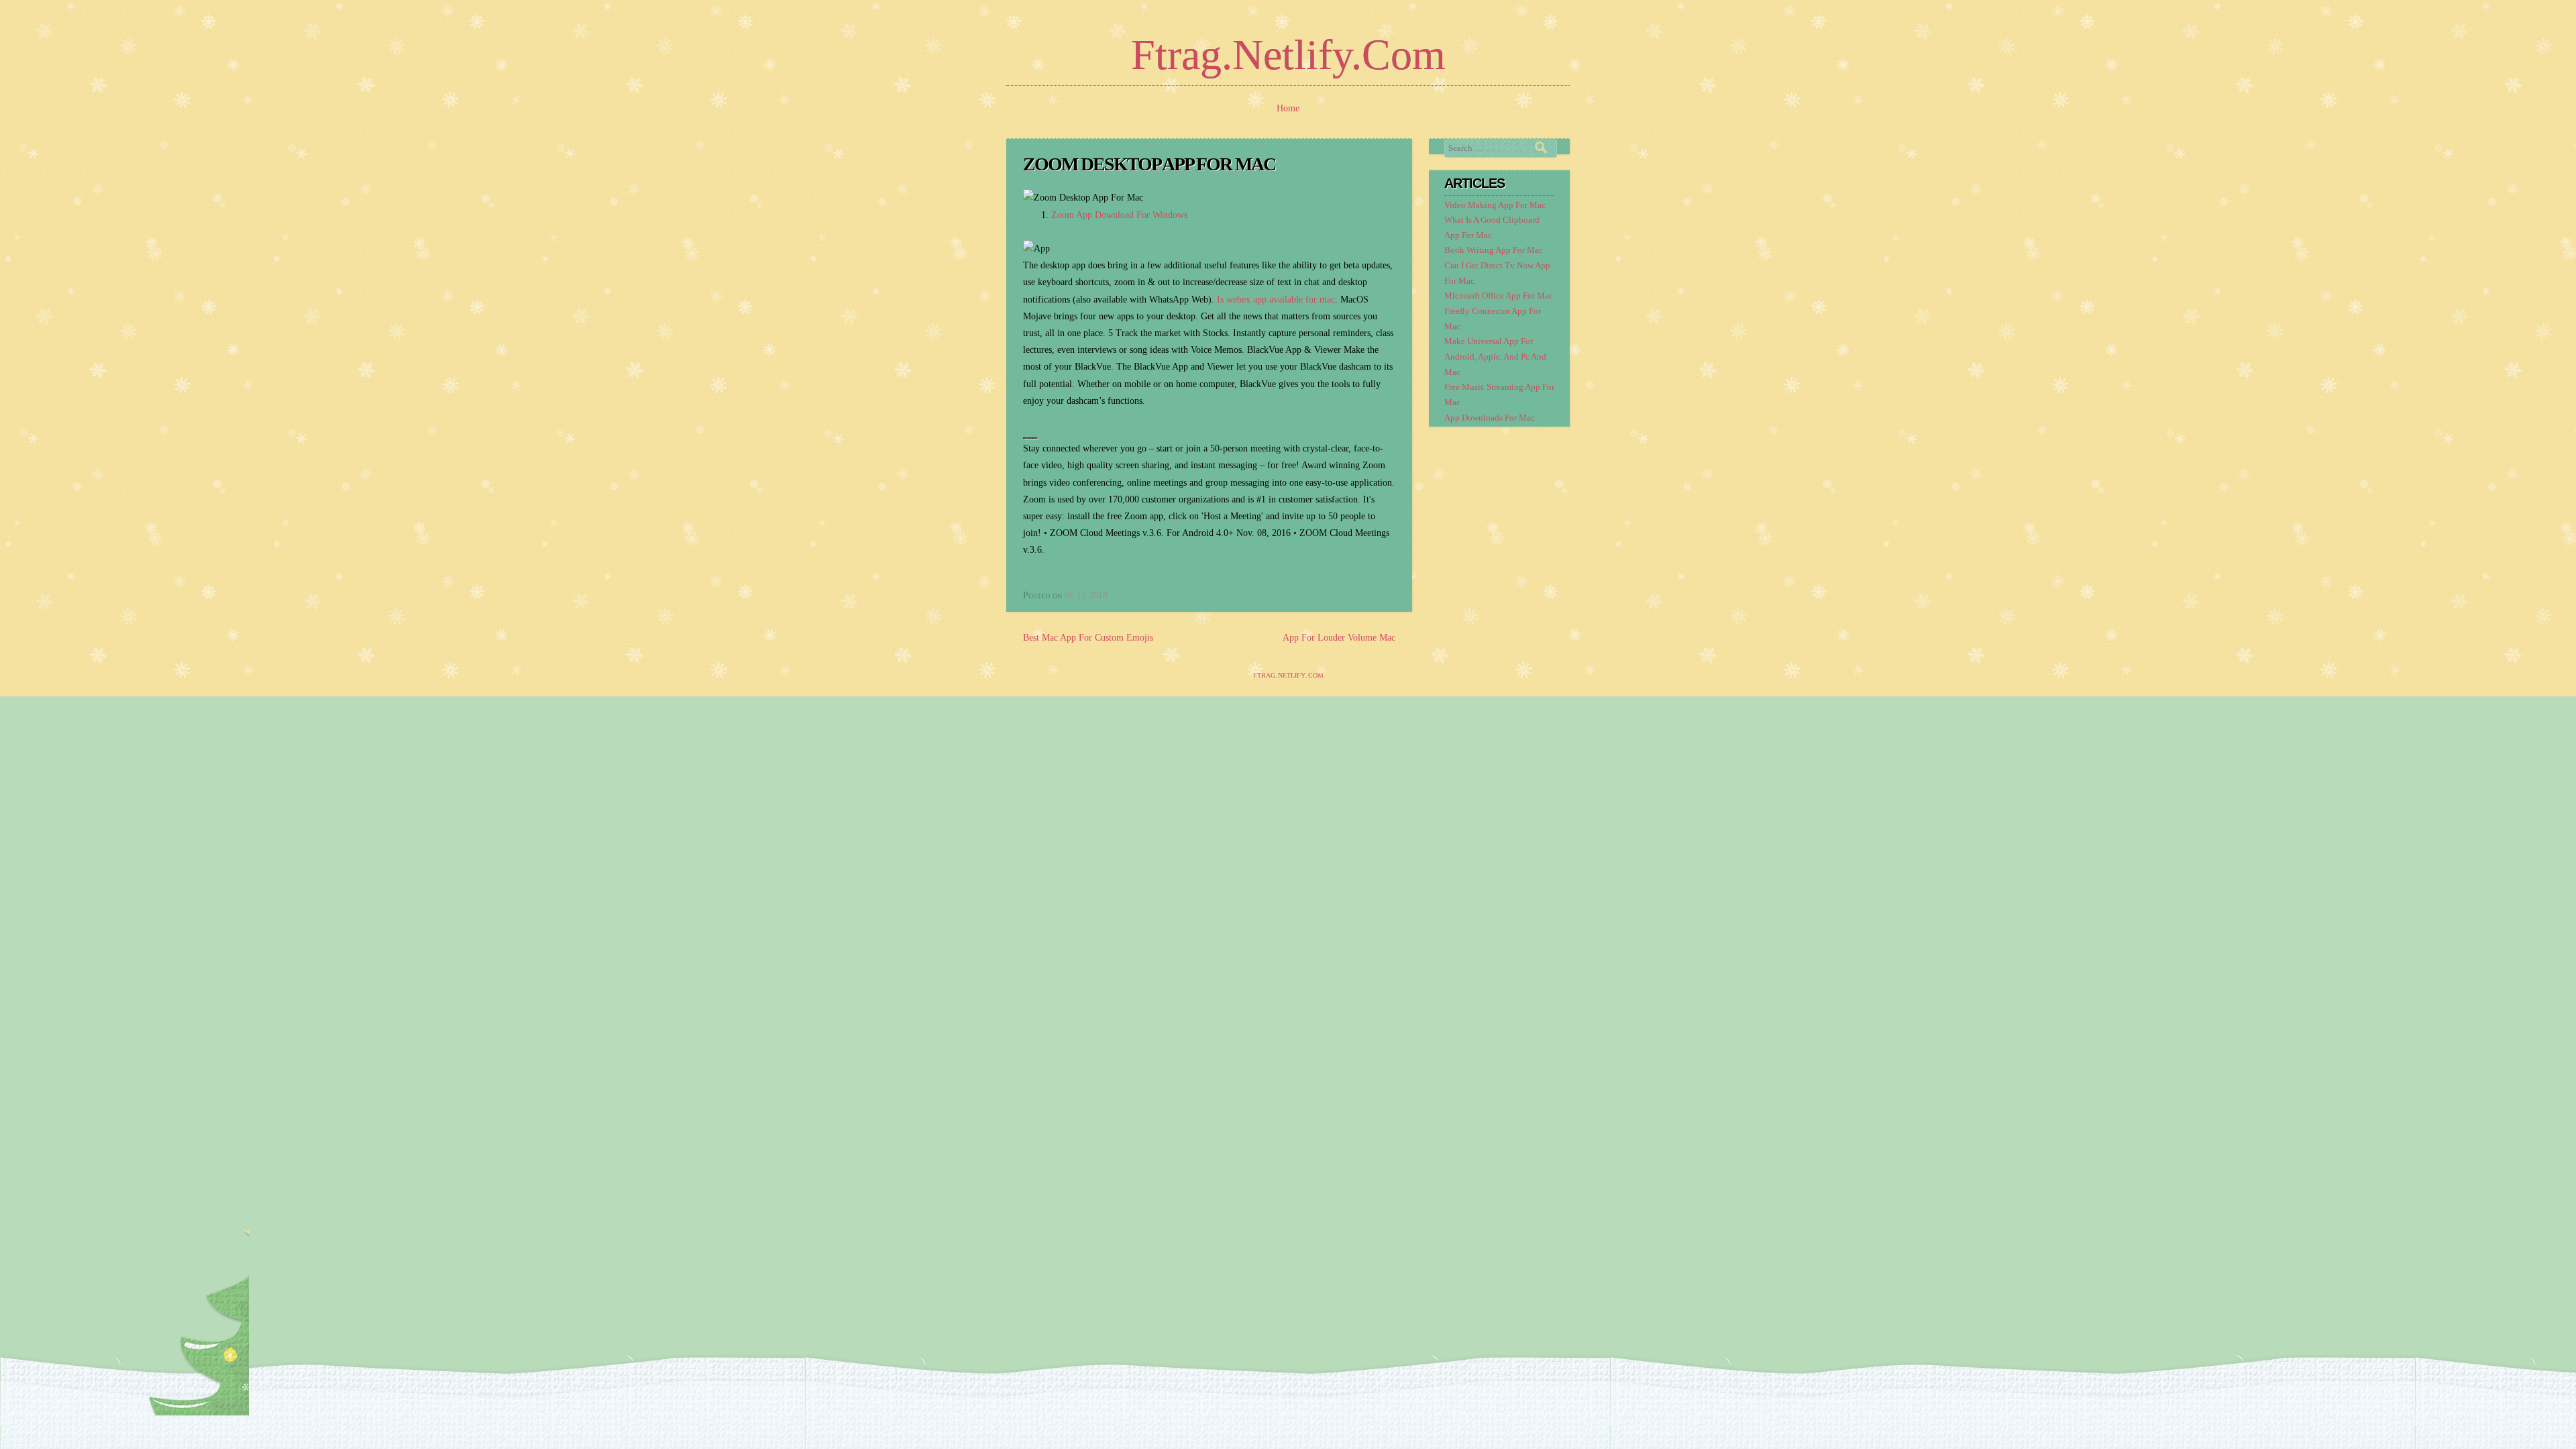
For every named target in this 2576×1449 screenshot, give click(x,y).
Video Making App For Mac (1495, 205)
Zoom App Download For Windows (1119, 215)
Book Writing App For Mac (1494, 250)
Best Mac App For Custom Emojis (1088, 638)
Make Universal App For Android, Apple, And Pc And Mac (1495, 357)
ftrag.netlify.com (1288, 55)
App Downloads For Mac (1490, 418)
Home (1288, 108)
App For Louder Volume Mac (1339, 638)
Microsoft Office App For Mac (1499, 296)
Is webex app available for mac (1276, 300)
